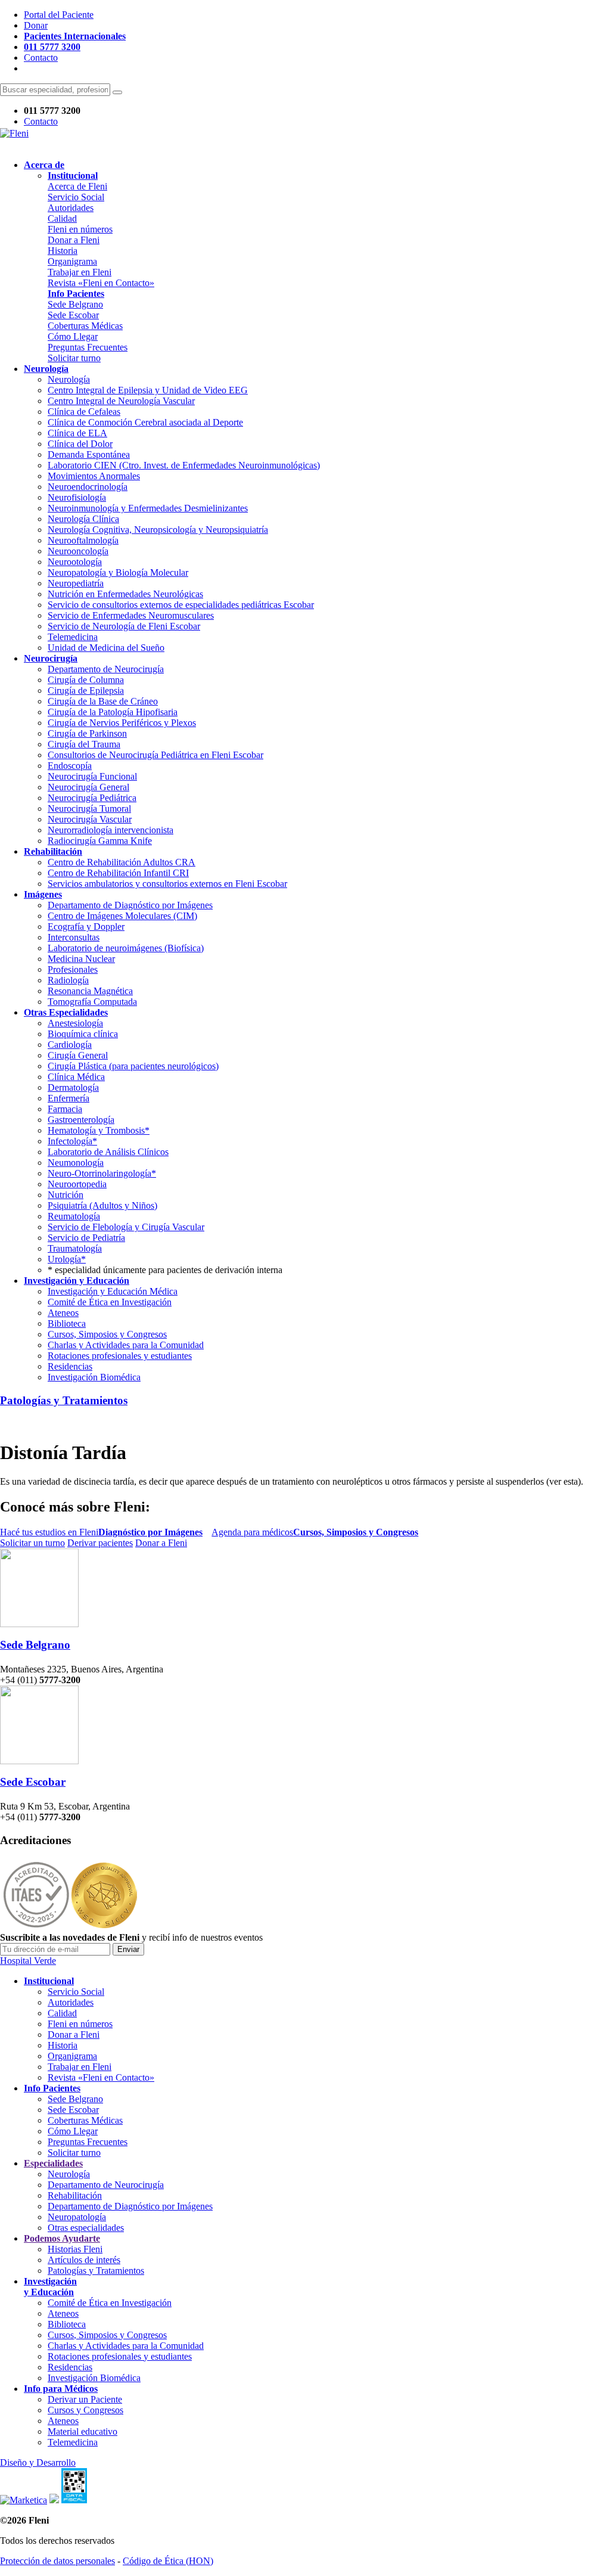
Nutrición (66, 1195)
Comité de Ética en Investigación (110, 1302)
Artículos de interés (84, 2260)
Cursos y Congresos (85, 2410)
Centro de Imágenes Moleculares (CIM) (122, 916)
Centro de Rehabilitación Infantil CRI (118, 873)
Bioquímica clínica (83, 1034)
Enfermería (69, 1098)
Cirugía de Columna (86, 680)
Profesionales (73, 969)
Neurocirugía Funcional (92, 776)
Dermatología (73, 1087)
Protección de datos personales (57, 2561)
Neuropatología (77, 2217)
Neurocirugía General (88, 787)
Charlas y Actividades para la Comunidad (126, 1345)
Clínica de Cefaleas (84, 412)
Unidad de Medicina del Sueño (106, 648)
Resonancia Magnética (90, 991)
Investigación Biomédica (94, 1377)
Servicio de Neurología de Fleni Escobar (124, 626)
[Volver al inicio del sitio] (14, 133)
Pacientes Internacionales (75, 36)
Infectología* (72, 1141)
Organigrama (72, 261)
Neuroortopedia (77, 1184)
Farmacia (65, 1109)
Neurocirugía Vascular (90, 819)
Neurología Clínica (83, 519)
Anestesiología (75, 1023)
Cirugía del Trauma (84, 744)
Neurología (69, 379)
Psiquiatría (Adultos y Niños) (102, 1205)
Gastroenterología (81, 1120)
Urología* (67, 1259)
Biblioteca (67, 1323)
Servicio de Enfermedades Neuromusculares (131, 615)
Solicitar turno (74, 358)
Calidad (62, 218)
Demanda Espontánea (89, 454)
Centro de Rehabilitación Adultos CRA (122, 862)
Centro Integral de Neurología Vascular (121, 401)
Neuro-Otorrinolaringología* (102, 1173)
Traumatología (75, 1248)
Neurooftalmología (83, 540)
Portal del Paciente (59, 15)
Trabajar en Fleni (80, 272)
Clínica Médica (76, 1077)
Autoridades (71, 208)
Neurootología (75, 562)
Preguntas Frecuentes (88, 347)
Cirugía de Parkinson (87, 733)
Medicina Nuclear (81, 959)
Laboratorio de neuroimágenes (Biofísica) (126, 948)
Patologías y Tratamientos (64, 1400)
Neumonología (76, 1163)
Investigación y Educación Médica (113, 1291)
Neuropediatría (76, 583)
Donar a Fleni (74, 240)
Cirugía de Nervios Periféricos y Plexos (122, 723)
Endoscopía (70, 766)
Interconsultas (74, 937)
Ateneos (63, 1313)
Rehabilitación (75, 2195)
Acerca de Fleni (77, 186)
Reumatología (74, 1216)
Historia (63, 251)
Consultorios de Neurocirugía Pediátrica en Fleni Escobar (155, 755)
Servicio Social (76, 197)
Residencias (70, 1366)
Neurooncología (78, 551)
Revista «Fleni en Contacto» (101, 283)
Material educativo (83, 2431)
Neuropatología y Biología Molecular (118, 572)
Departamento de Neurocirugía (106, 669)
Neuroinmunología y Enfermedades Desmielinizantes (148, 508)
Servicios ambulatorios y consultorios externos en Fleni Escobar (167, 884)
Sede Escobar (73, 315)
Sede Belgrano (75, 304)
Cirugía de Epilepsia (86, 690)
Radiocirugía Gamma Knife (100, 841)
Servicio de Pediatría (86, 1238)
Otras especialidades (86, 2228)
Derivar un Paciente (85, 2399)
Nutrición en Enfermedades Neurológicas (125, 594)
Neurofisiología (77, 497)
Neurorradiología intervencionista (111, 830)
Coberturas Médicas (85, 326)
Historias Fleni (75, 2249)
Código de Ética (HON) (168, 2561)
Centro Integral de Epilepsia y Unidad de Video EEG (148, 390)
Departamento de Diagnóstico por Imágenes (130, 905)
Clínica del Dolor (80, 444)
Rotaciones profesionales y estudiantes (120, 1356)
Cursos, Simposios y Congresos (107, 1334)
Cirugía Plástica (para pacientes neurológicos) (133, 1066)
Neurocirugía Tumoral (89, 809)
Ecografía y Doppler (86, 927)
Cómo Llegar (73, 336)
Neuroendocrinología (88, 487)
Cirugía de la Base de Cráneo (103, 701)
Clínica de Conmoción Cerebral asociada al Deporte (145, 422)
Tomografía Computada (92, 1002)
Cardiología (70, 1045)
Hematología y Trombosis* (99, 1130)
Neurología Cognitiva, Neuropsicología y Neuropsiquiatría (158, 530)
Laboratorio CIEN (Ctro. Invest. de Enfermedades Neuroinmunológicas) (184, 465)
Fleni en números (80, 229)
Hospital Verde (28, 1961)
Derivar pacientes (100, 1543)
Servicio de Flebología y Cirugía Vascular (126, 1227)
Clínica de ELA (77, 433)
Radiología (68, 980)
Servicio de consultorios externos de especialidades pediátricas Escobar (181, 605)
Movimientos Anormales (94, 476)
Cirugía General (78, 1055)
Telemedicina (73, 637)
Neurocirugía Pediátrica (92, 798)
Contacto (41, 58)
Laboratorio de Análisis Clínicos (108, 1152)
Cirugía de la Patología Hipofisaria (113, 712)
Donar (36, 25)
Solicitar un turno (32, 1543)
